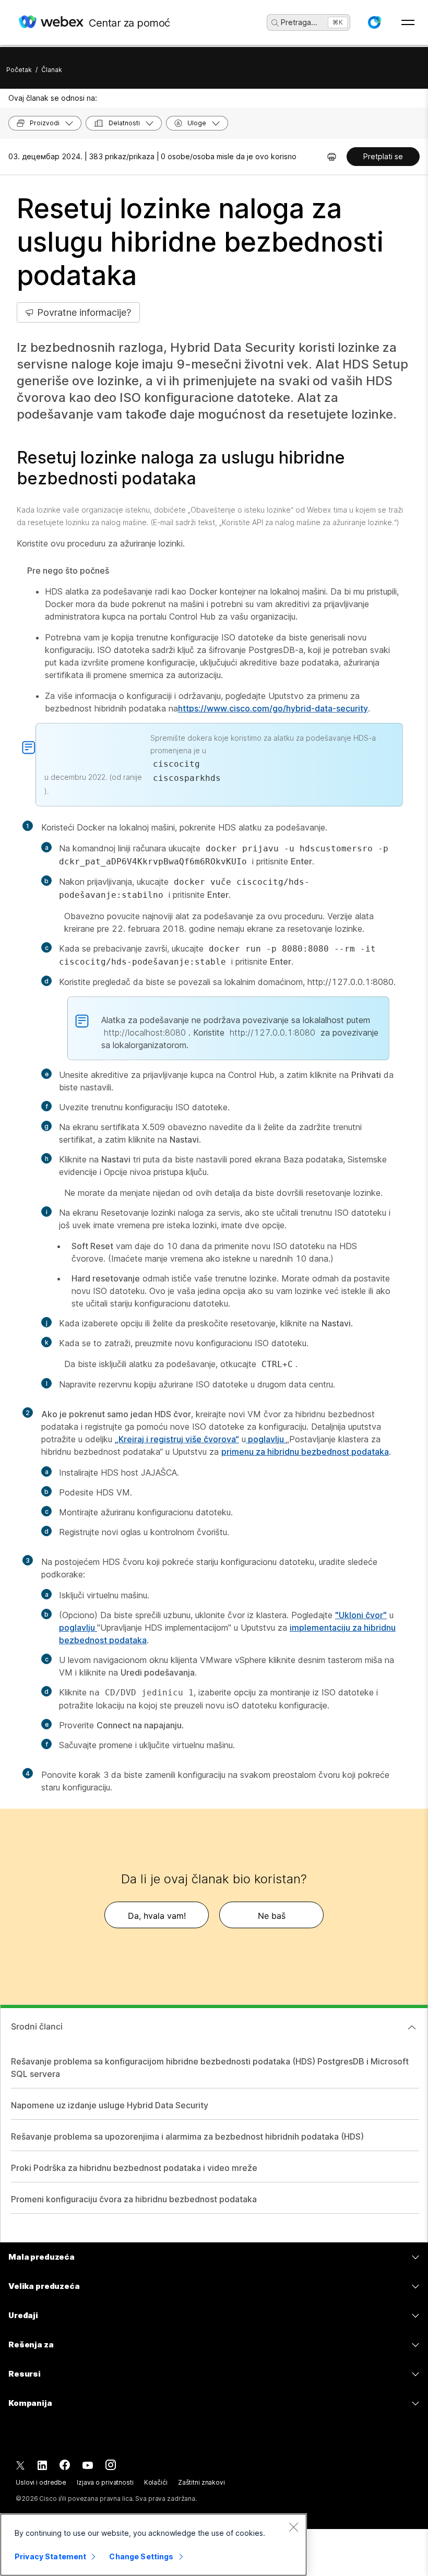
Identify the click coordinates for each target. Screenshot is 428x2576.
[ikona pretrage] (275, 23)
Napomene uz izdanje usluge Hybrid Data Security (110, 2105)
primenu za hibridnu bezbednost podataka (305, 1452)
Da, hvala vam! (157, 1916)
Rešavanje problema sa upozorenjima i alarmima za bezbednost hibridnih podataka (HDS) (187, 2136)
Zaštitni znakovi (201, 2482)
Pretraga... (299, 22)
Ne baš (272, 1916)
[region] (153, 2545)
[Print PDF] (332, 157)
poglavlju (266, 1439)
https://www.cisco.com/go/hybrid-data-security (273, 708)
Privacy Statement (50, 2556)
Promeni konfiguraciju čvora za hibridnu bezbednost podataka (134, 2199)
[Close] (293, 2527)
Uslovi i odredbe (41, 2482)
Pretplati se (383, 156)
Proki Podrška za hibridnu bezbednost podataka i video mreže (134, 2168)
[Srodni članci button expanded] (412, 2027)
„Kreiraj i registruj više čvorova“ (177, 1439)
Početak (19, 70)
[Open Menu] (408, 22)
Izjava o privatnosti (105, 2482)
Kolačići (156, 2482)
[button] (374, 22)
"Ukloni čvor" (361, 1615)
